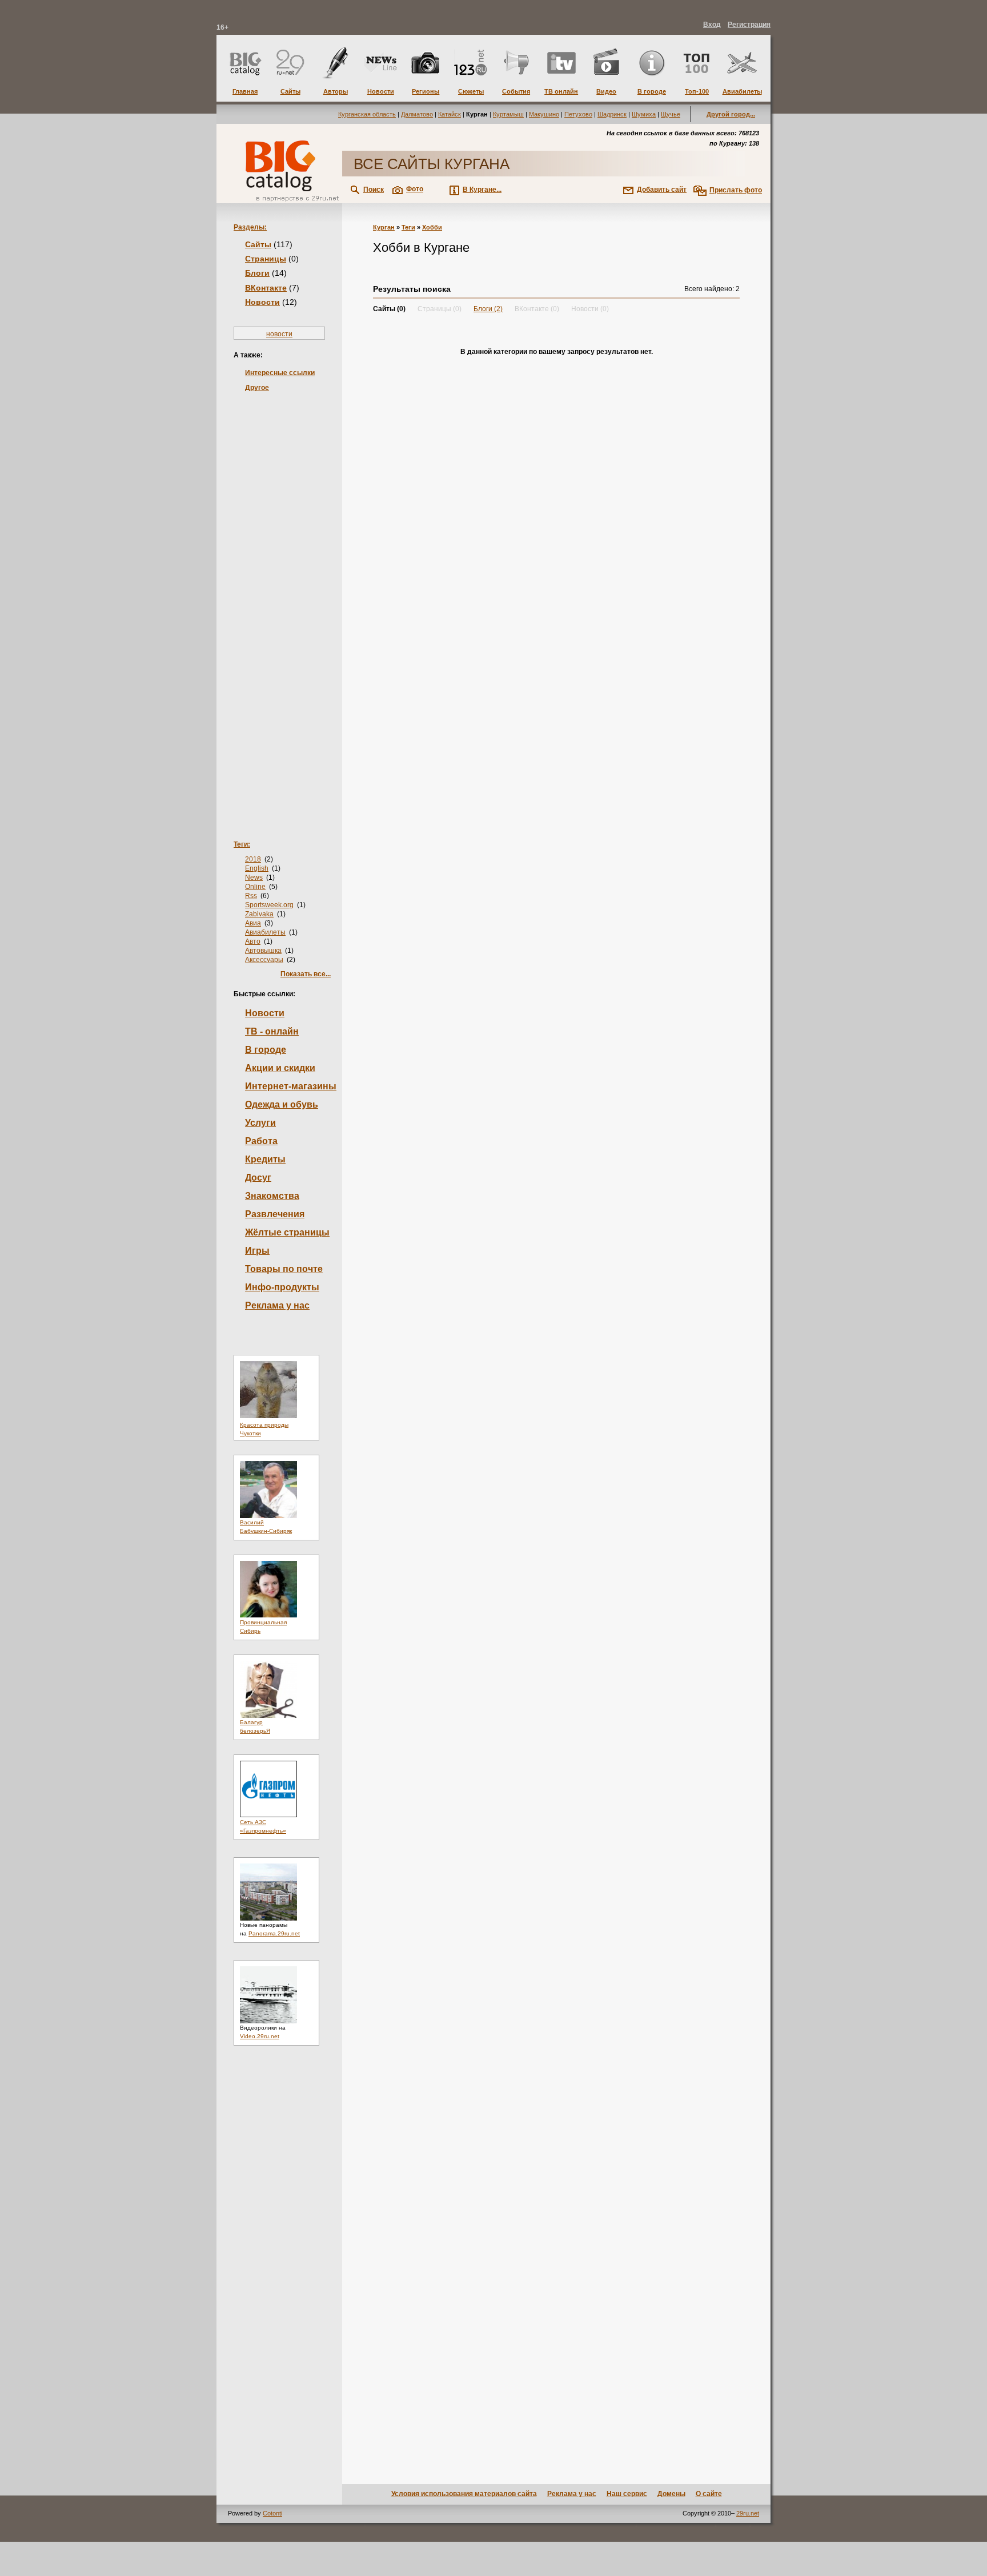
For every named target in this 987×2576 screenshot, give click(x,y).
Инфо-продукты (282, 1287)
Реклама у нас (277, 1305)
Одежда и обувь (282, 1104)
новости (279, 334)
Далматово (417, 114)
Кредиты (265, 1159)
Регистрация (749, 25)
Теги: (242, 844)
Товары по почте (284, 1269)
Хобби (432, 227)
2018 (253, 859)
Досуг (258, 1178)
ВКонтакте (266, 288)
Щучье (671, 114)
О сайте (709, 2494)
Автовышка (263, 951)
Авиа (253, 923)
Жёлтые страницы (287, 1232)
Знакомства (272, 1196)
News (254, 878)
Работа (261, 1141)
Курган (384, 227)
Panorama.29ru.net (274, 1933)
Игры (257, 1251)
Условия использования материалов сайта (464, 2494)
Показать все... (306, 974)
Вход (712, 25)
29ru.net (748, 2513)
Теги (408, 227)
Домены (671, 2494)
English (257, 868)
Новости (262, 302)
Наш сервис (627, 2494)
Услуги (260, 1123)
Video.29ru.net (260, 2036)
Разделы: (250, 227)
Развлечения (275, 1214)
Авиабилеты (265, 932)
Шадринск (612, 114)
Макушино (544, 114)
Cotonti (272, 2513)
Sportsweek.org (269, 905)
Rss (251, 896)
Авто (253, 941)
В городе (266, 1050)
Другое (257, 388)
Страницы (266, 259)
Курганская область (367, 114)
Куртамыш (508, 114)
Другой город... (731, 114)
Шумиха (644, 114)
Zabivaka (259, 914)
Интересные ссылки (280, 373)
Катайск (450, 114)
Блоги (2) (488, 309)
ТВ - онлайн (272, 1031)
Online (255, 887)
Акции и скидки (280, 1068)
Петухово (578, 114)
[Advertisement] (279, 598)
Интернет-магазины (291, 1086)
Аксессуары (264, 960)
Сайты (258, 244)
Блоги (257, 273)
